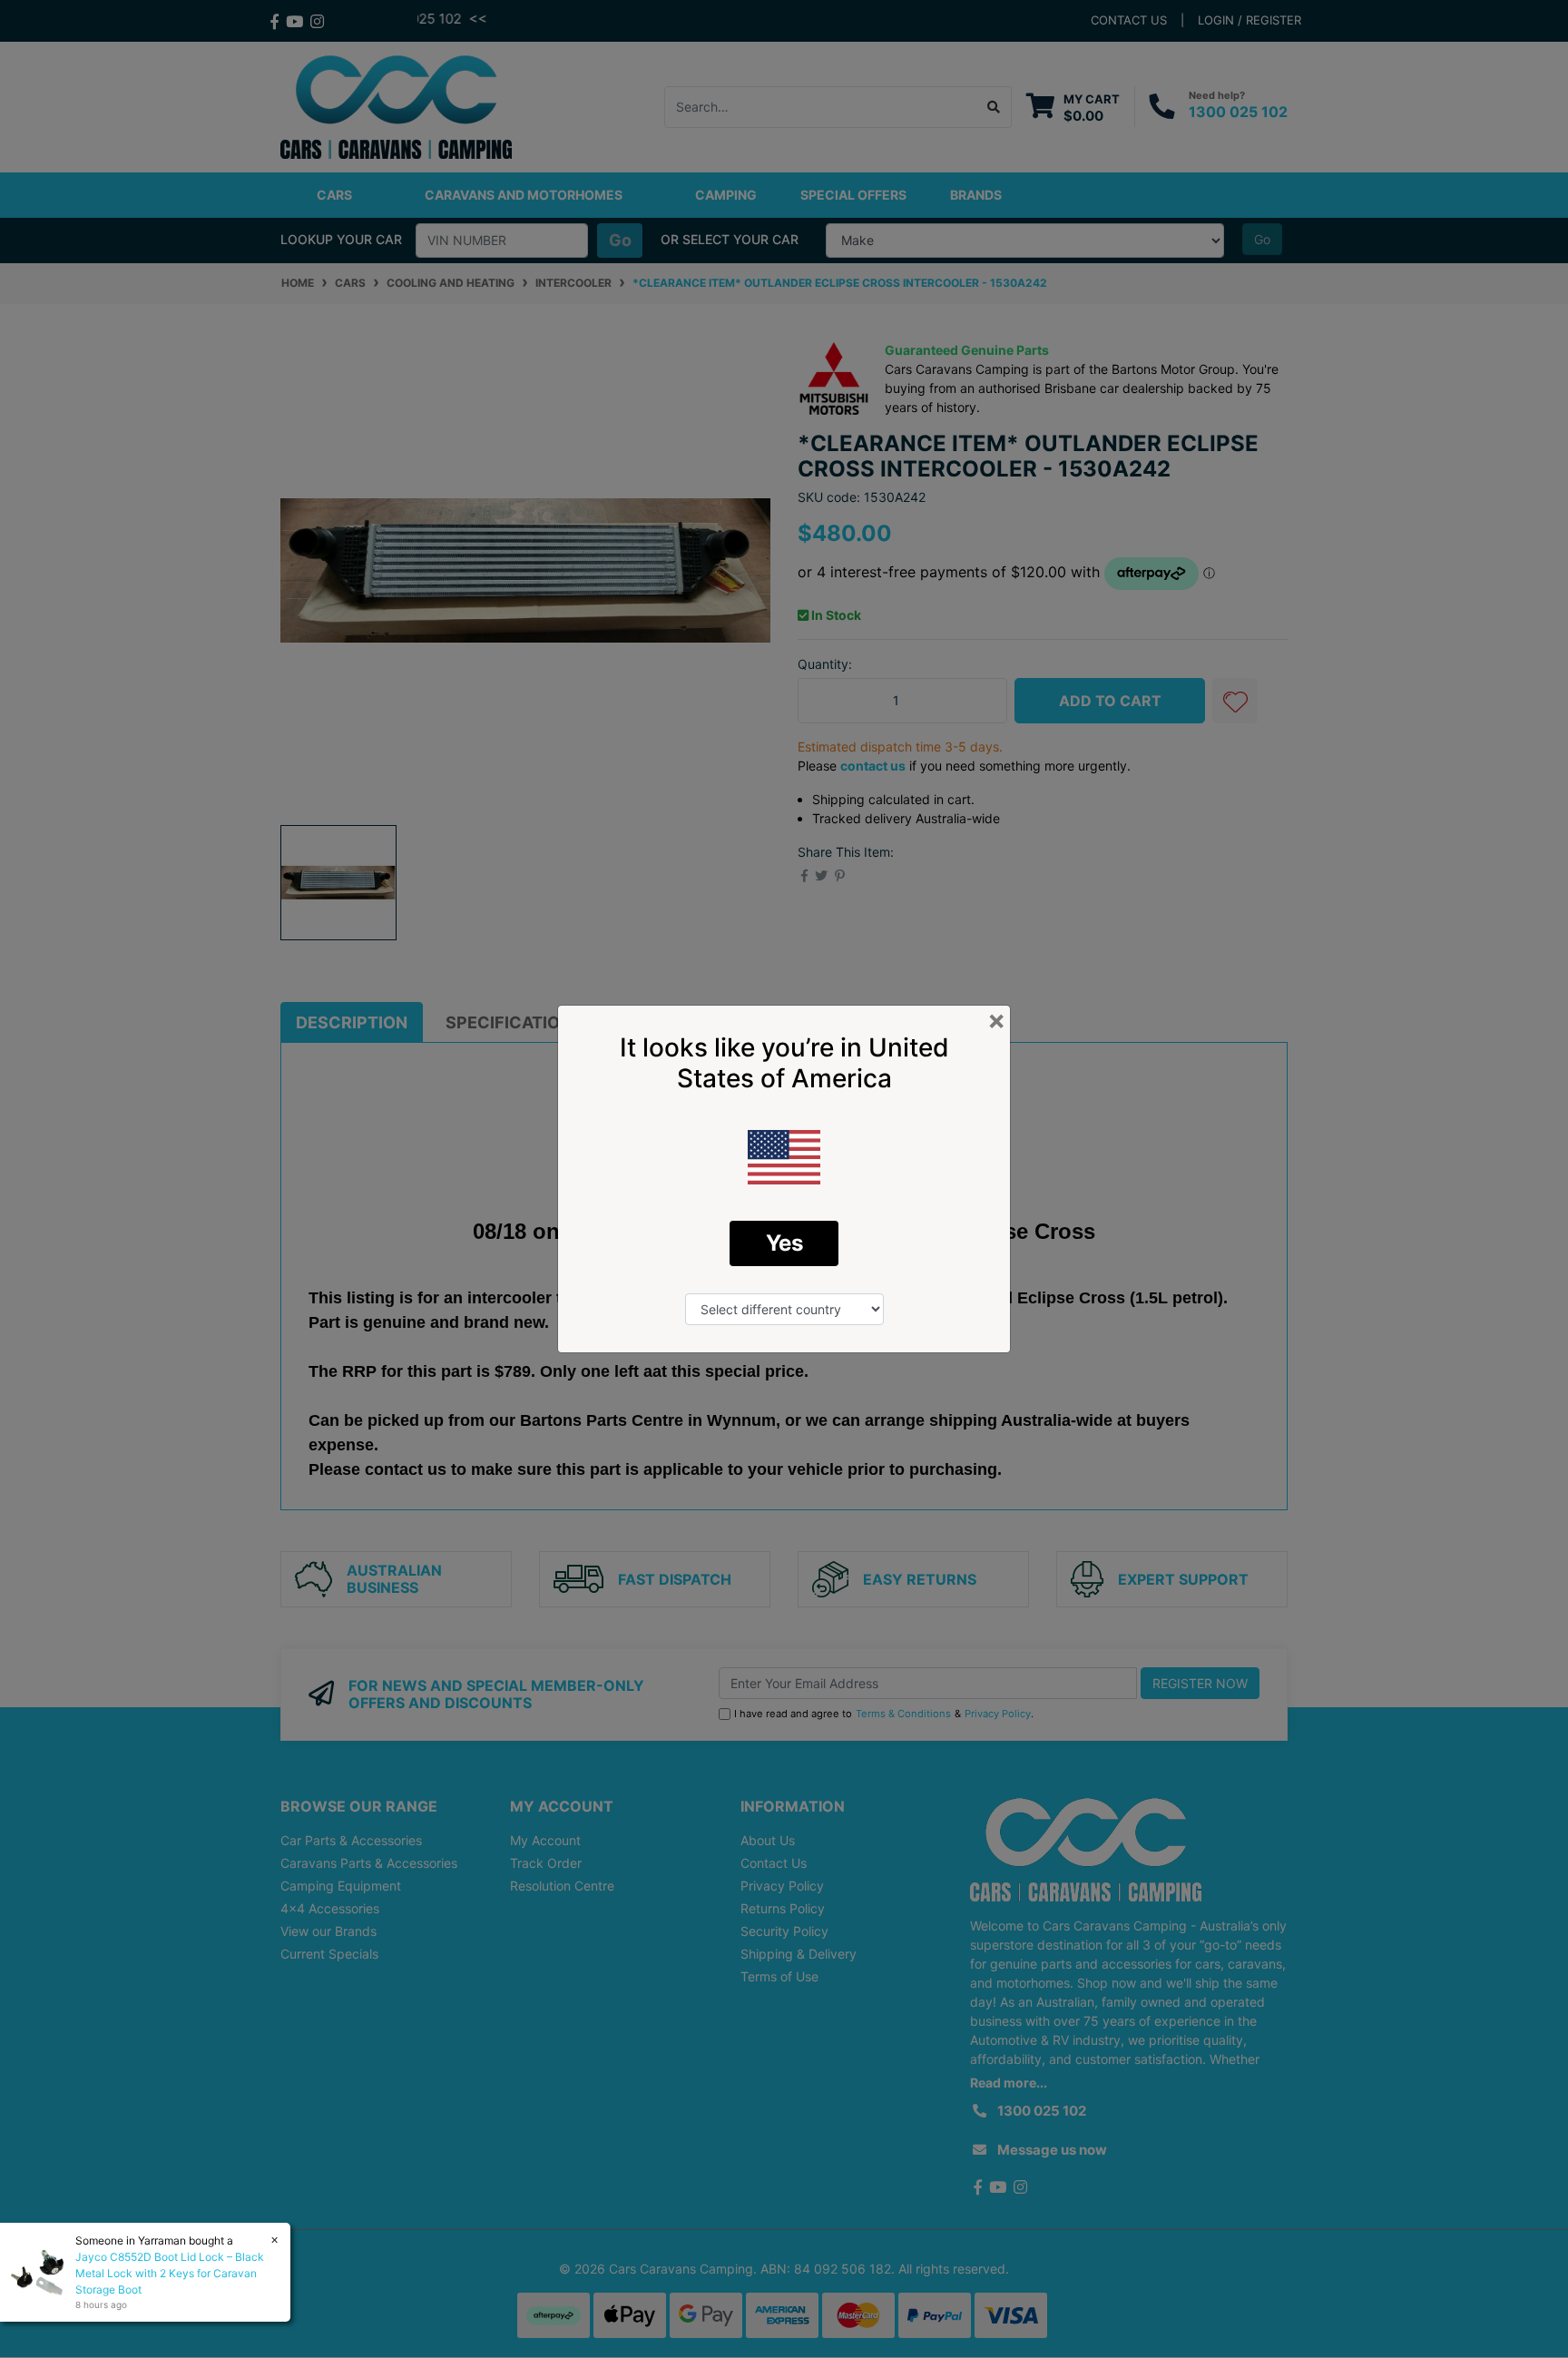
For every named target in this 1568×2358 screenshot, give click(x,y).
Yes (784, 1243)
